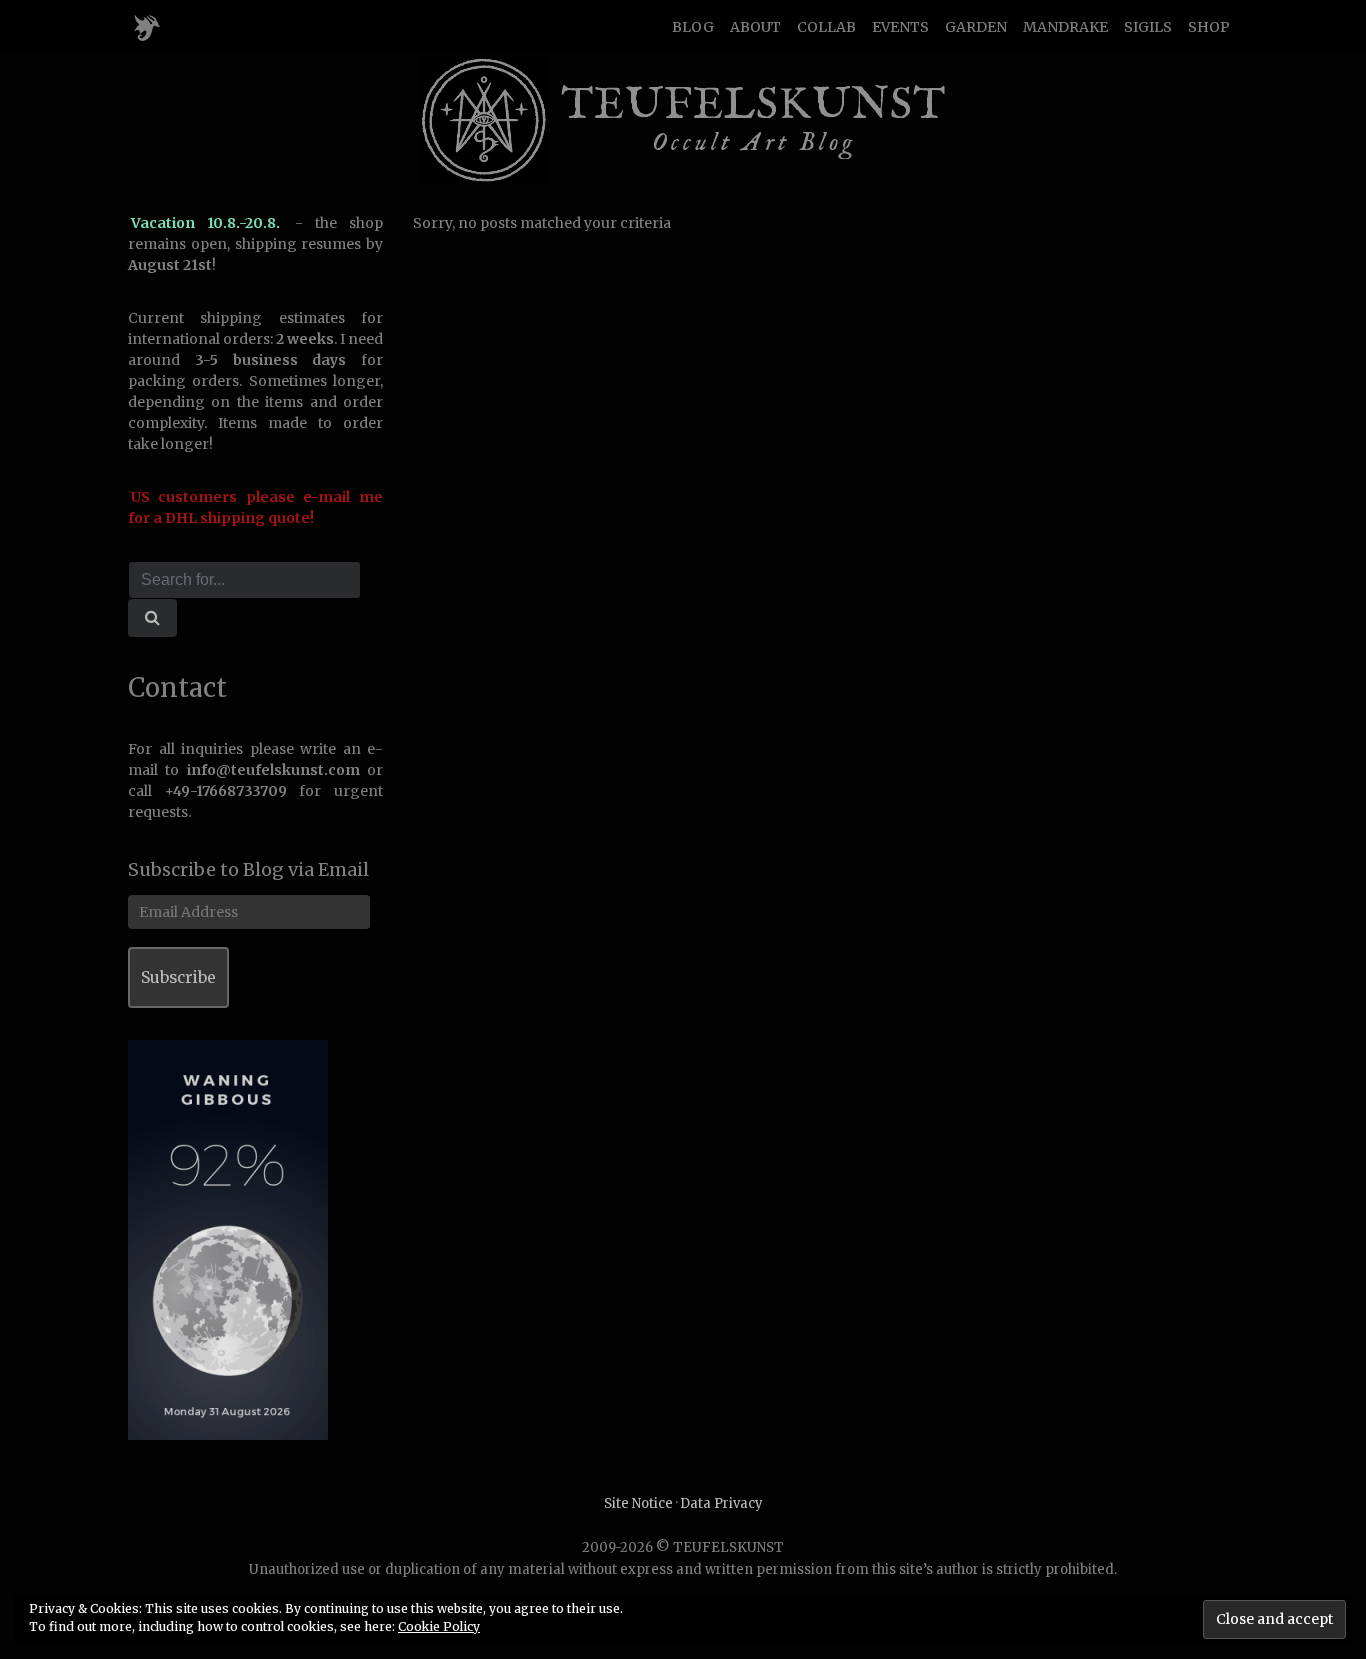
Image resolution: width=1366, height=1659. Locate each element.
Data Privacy (721, 1503)
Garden (976, 27)
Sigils (1148, 27)
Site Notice (638, 1503)
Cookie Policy (439, 1626)
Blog (693, 27)
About (755, 27)
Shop (1209, 27)
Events (900, 27)
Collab (826, 27)
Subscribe (178, 977)
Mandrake (1065, 27)
